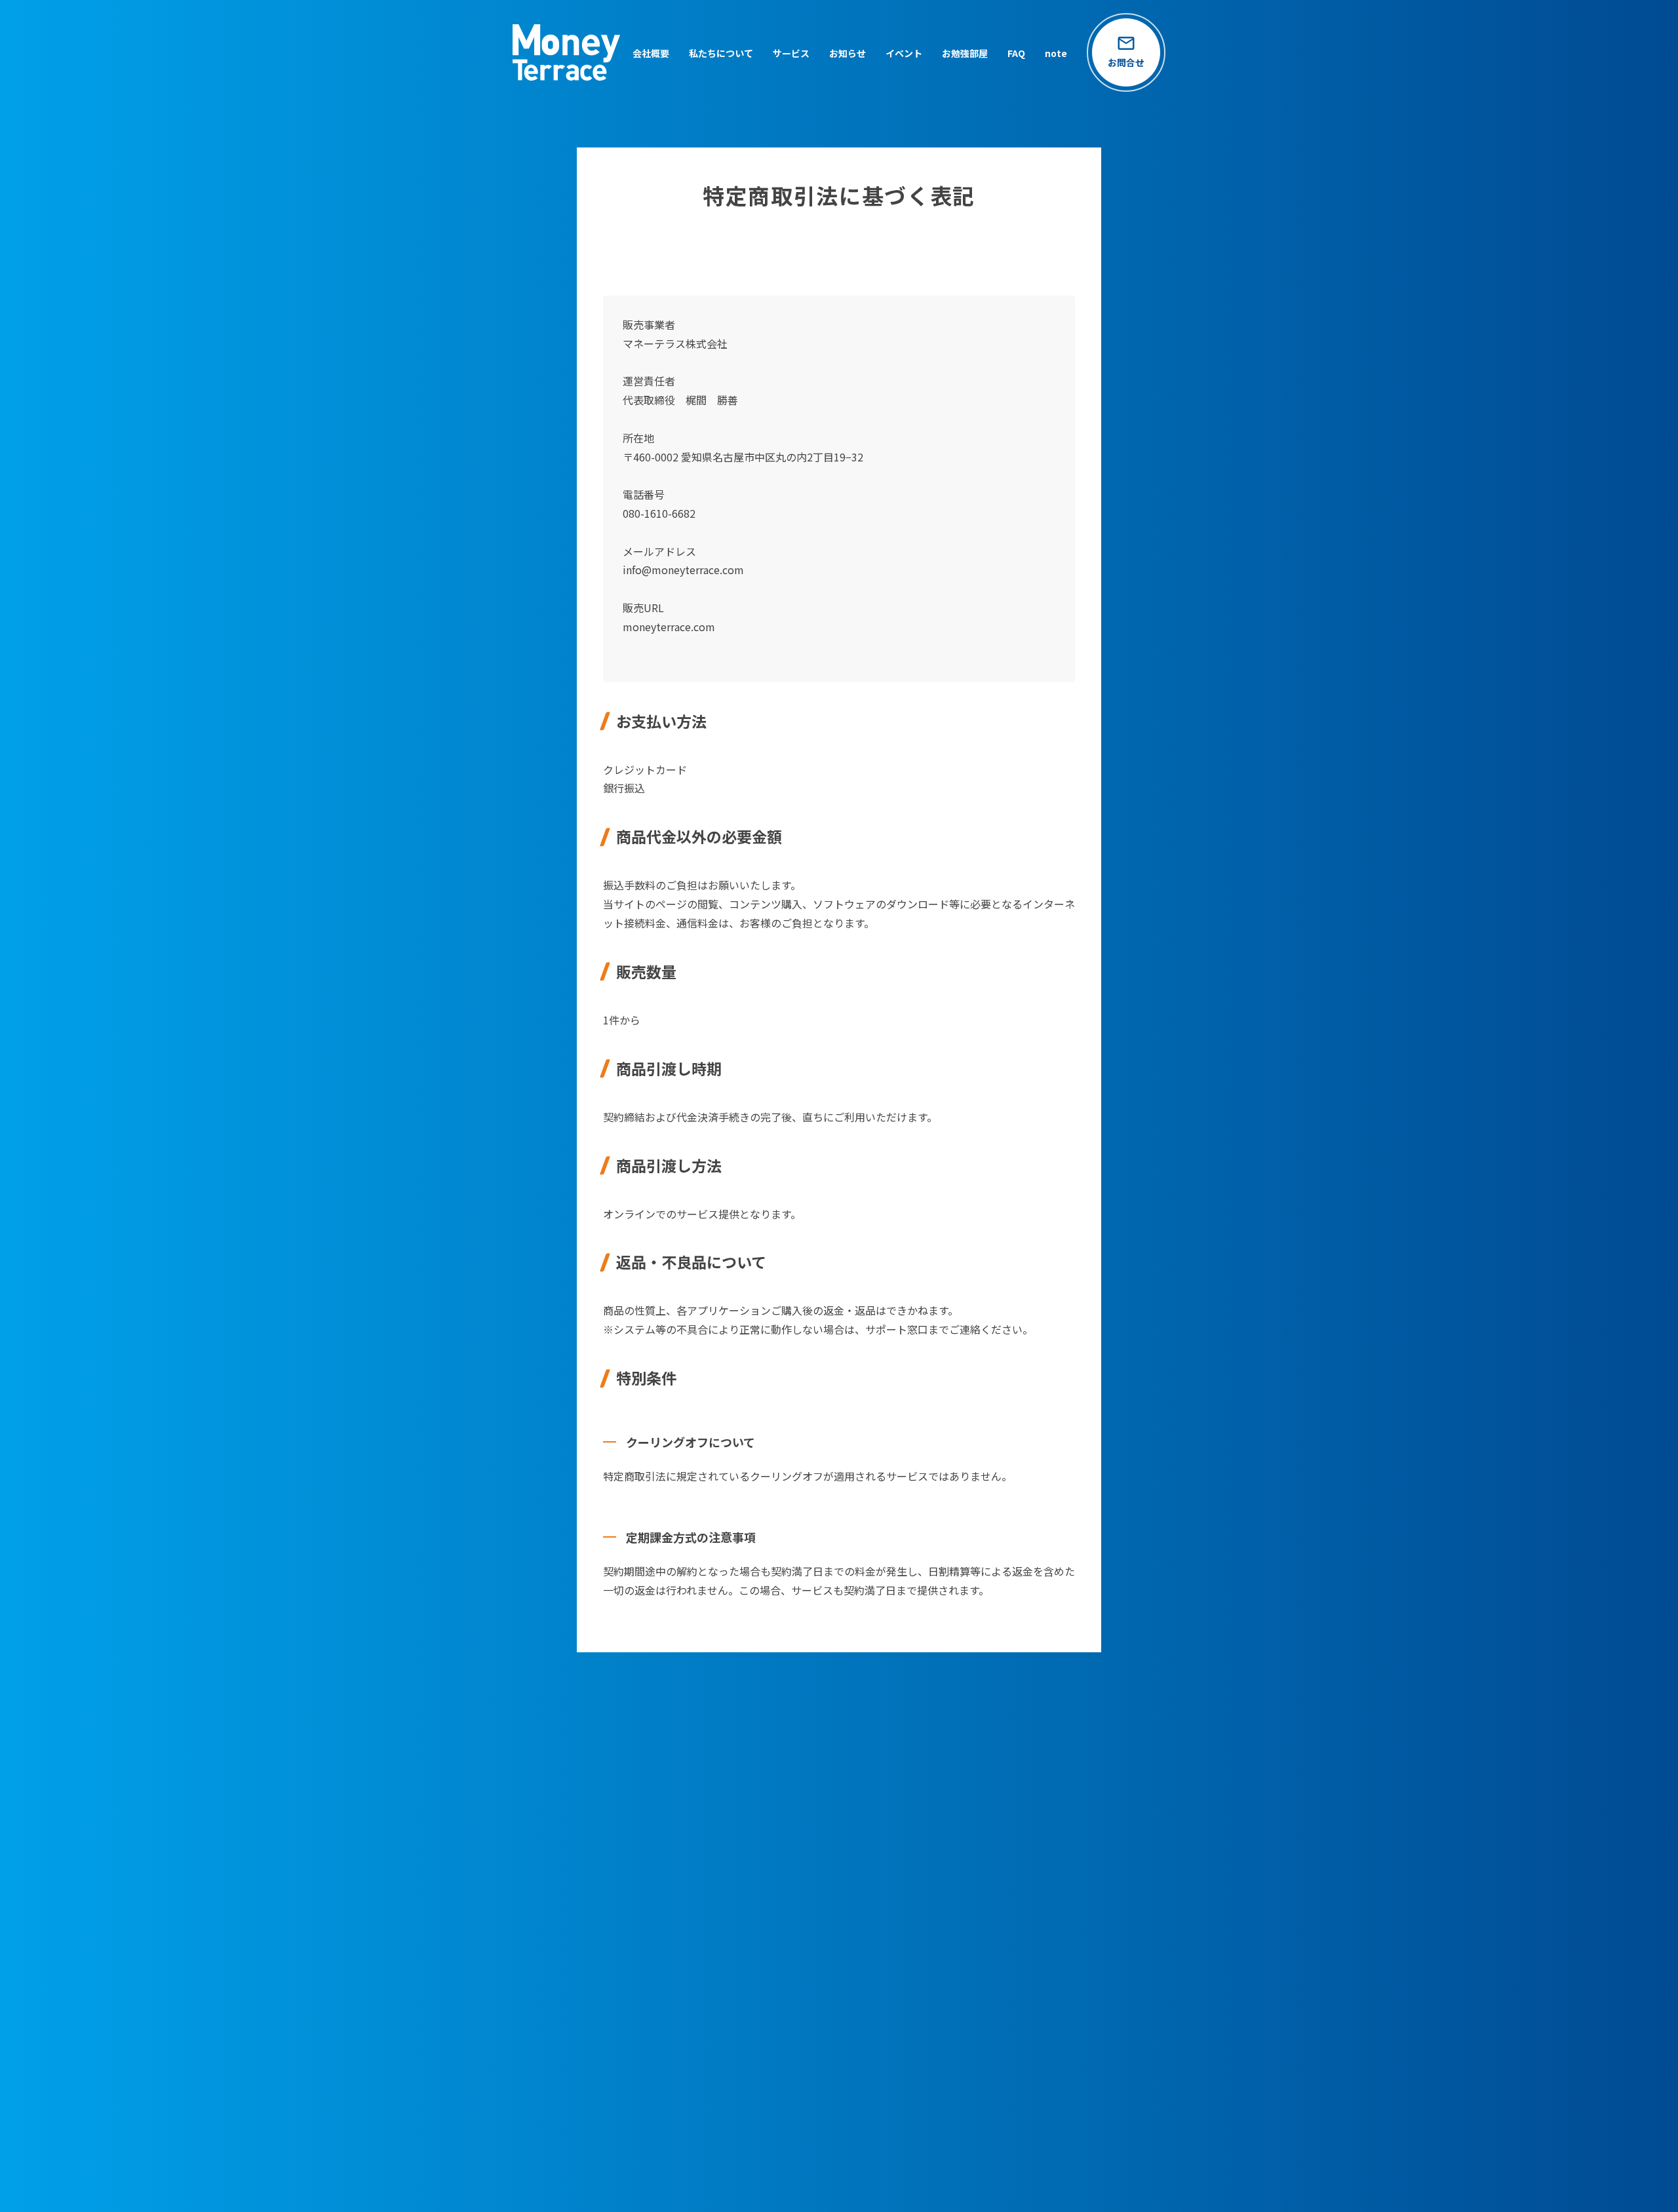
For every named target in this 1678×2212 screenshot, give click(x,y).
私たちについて (721, 53)
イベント (904, 53)
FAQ (1016, 53)
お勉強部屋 (965, 53)
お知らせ (848, 53)
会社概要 (651, 53)
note (1056, 53)
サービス (791, 53)
